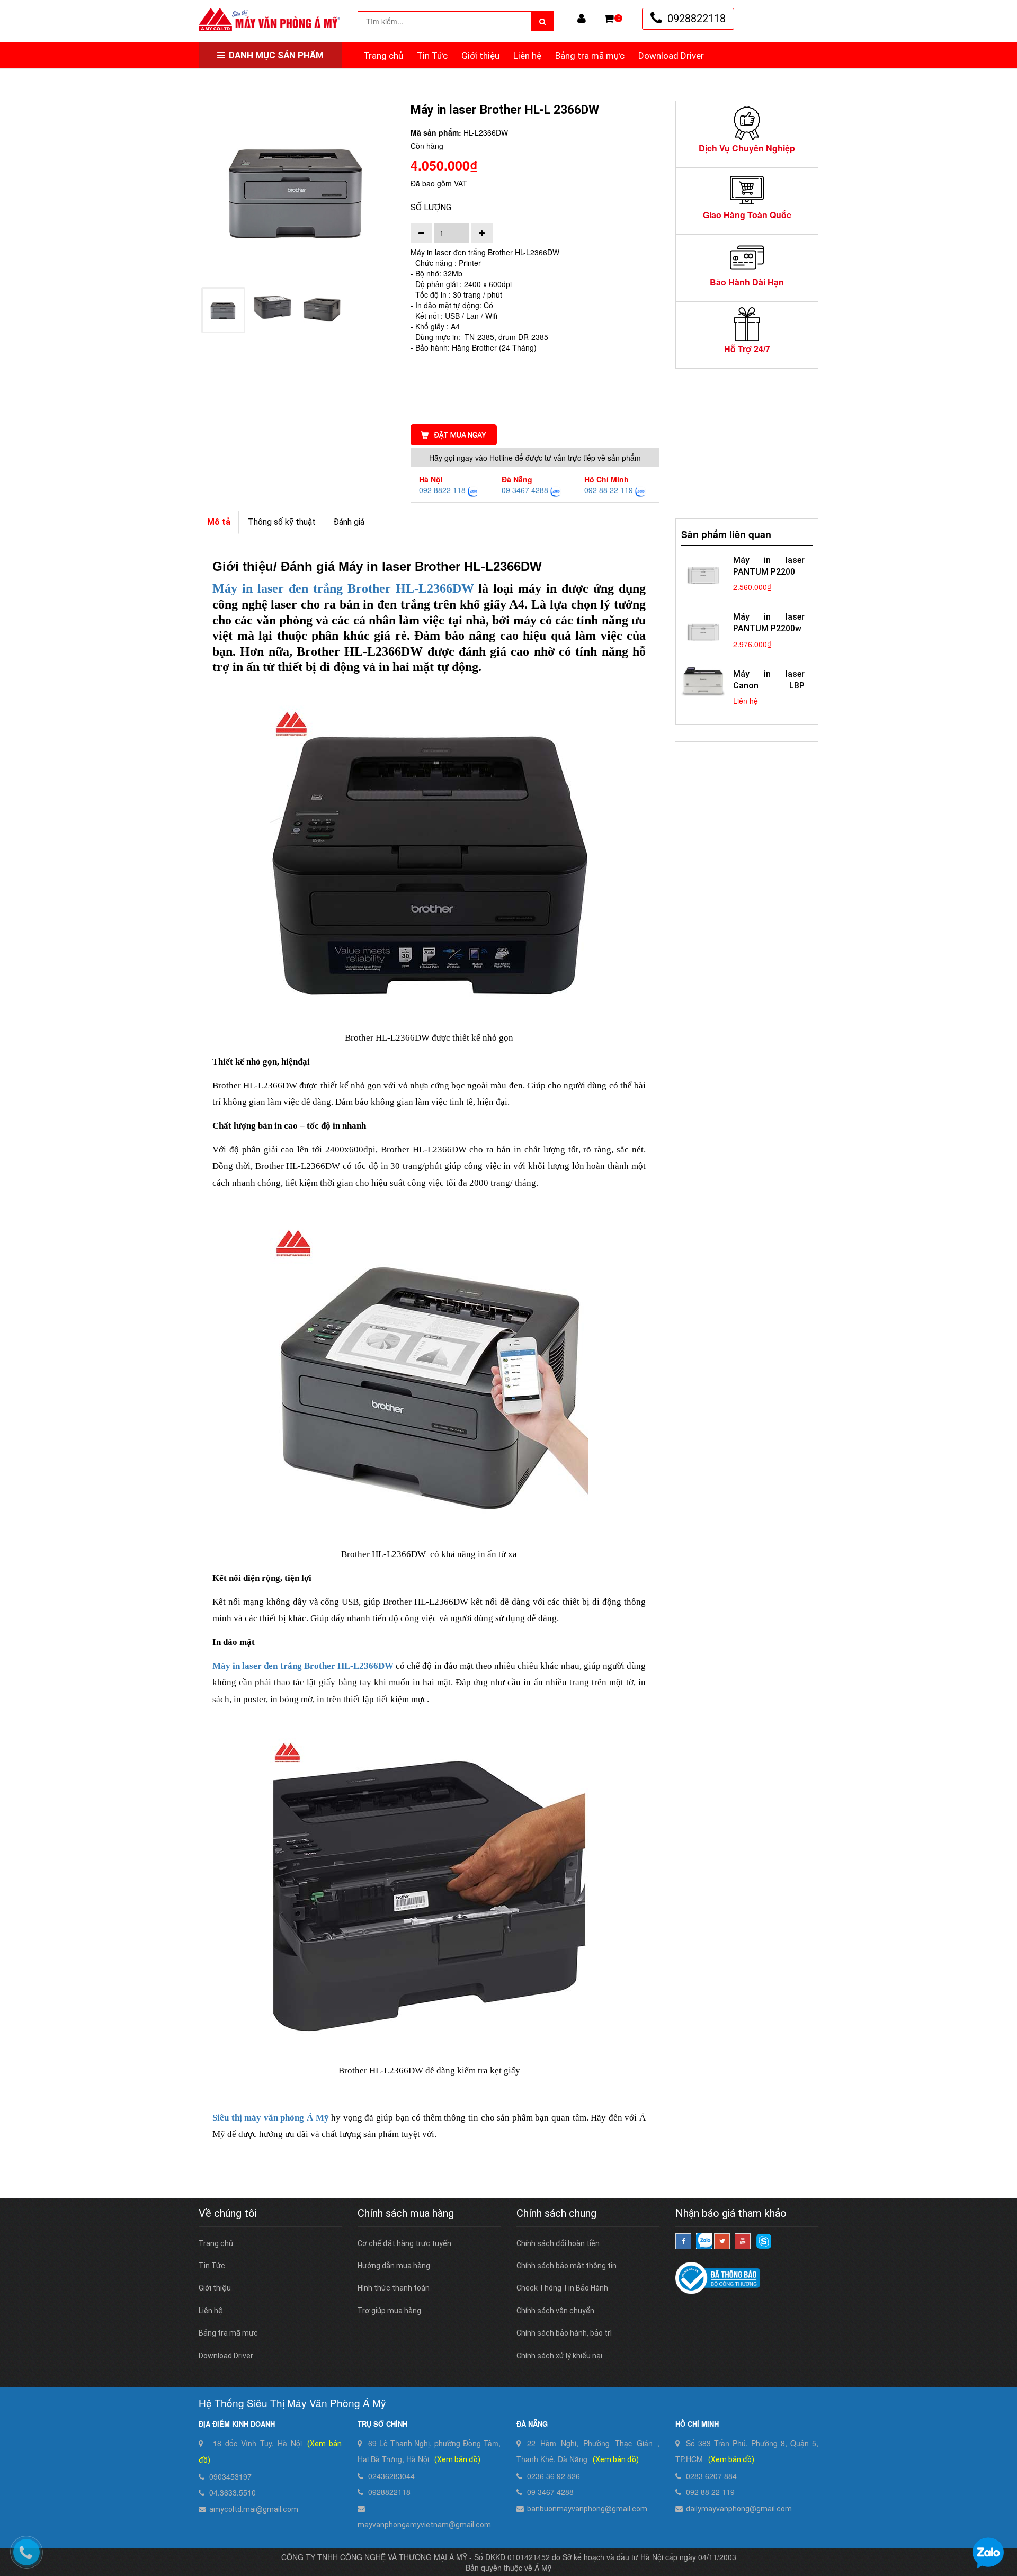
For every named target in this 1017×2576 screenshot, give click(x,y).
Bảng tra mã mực (590, 56)
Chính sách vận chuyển (555, 2311)
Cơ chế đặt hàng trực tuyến (404, 2243)
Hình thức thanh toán (394, 2288)
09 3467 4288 (525, 490)
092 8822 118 (442, 490)
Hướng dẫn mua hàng (394, 2266)
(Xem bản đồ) (457, 2459)
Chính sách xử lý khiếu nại (559, 2356)
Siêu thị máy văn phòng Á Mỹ (271, 2118)
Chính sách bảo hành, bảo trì (564, 2333)
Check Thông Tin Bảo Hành (562, 2288)
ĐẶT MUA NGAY (460, 435)
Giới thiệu (480, 56)
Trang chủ (383, 56)
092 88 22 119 (609, 490)
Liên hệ (527, 56)
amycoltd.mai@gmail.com (254, 2509)
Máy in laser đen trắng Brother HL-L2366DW (303, 1666)
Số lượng (431, 207)
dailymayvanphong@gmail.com (739, 2509)
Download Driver (671, 56)
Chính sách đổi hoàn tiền (558, 2243)
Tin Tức (432, 56)
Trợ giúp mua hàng (389, 2311)
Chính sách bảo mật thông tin (567, 2266)
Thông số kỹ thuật (282, 522)
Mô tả (219, 522)
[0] (609, 19)
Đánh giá (349, 522)
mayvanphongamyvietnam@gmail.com (424, 2525)
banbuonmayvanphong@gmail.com (587, 2509)
